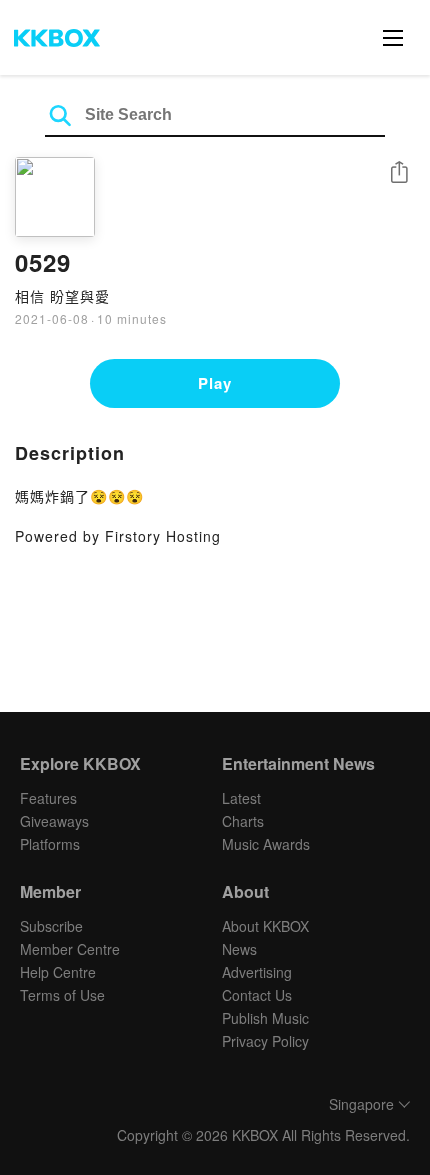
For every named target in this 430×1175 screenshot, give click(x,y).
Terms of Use (62, 995)
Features (48, 798)
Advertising (257, 972)
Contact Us (257, 995)
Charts (243, 821)
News (239, 949)
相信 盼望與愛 (62, 296)
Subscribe (51, 926)
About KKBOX (265, 926)
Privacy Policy (265, 1041)
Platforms (50, 844)
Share (399, 173)
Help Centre (58, 972)
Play (215, 383)
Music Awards (266, 844)
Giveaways (54, 821)
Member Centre (70, 949)
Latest (241, 798)
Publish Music (265, 1018)
